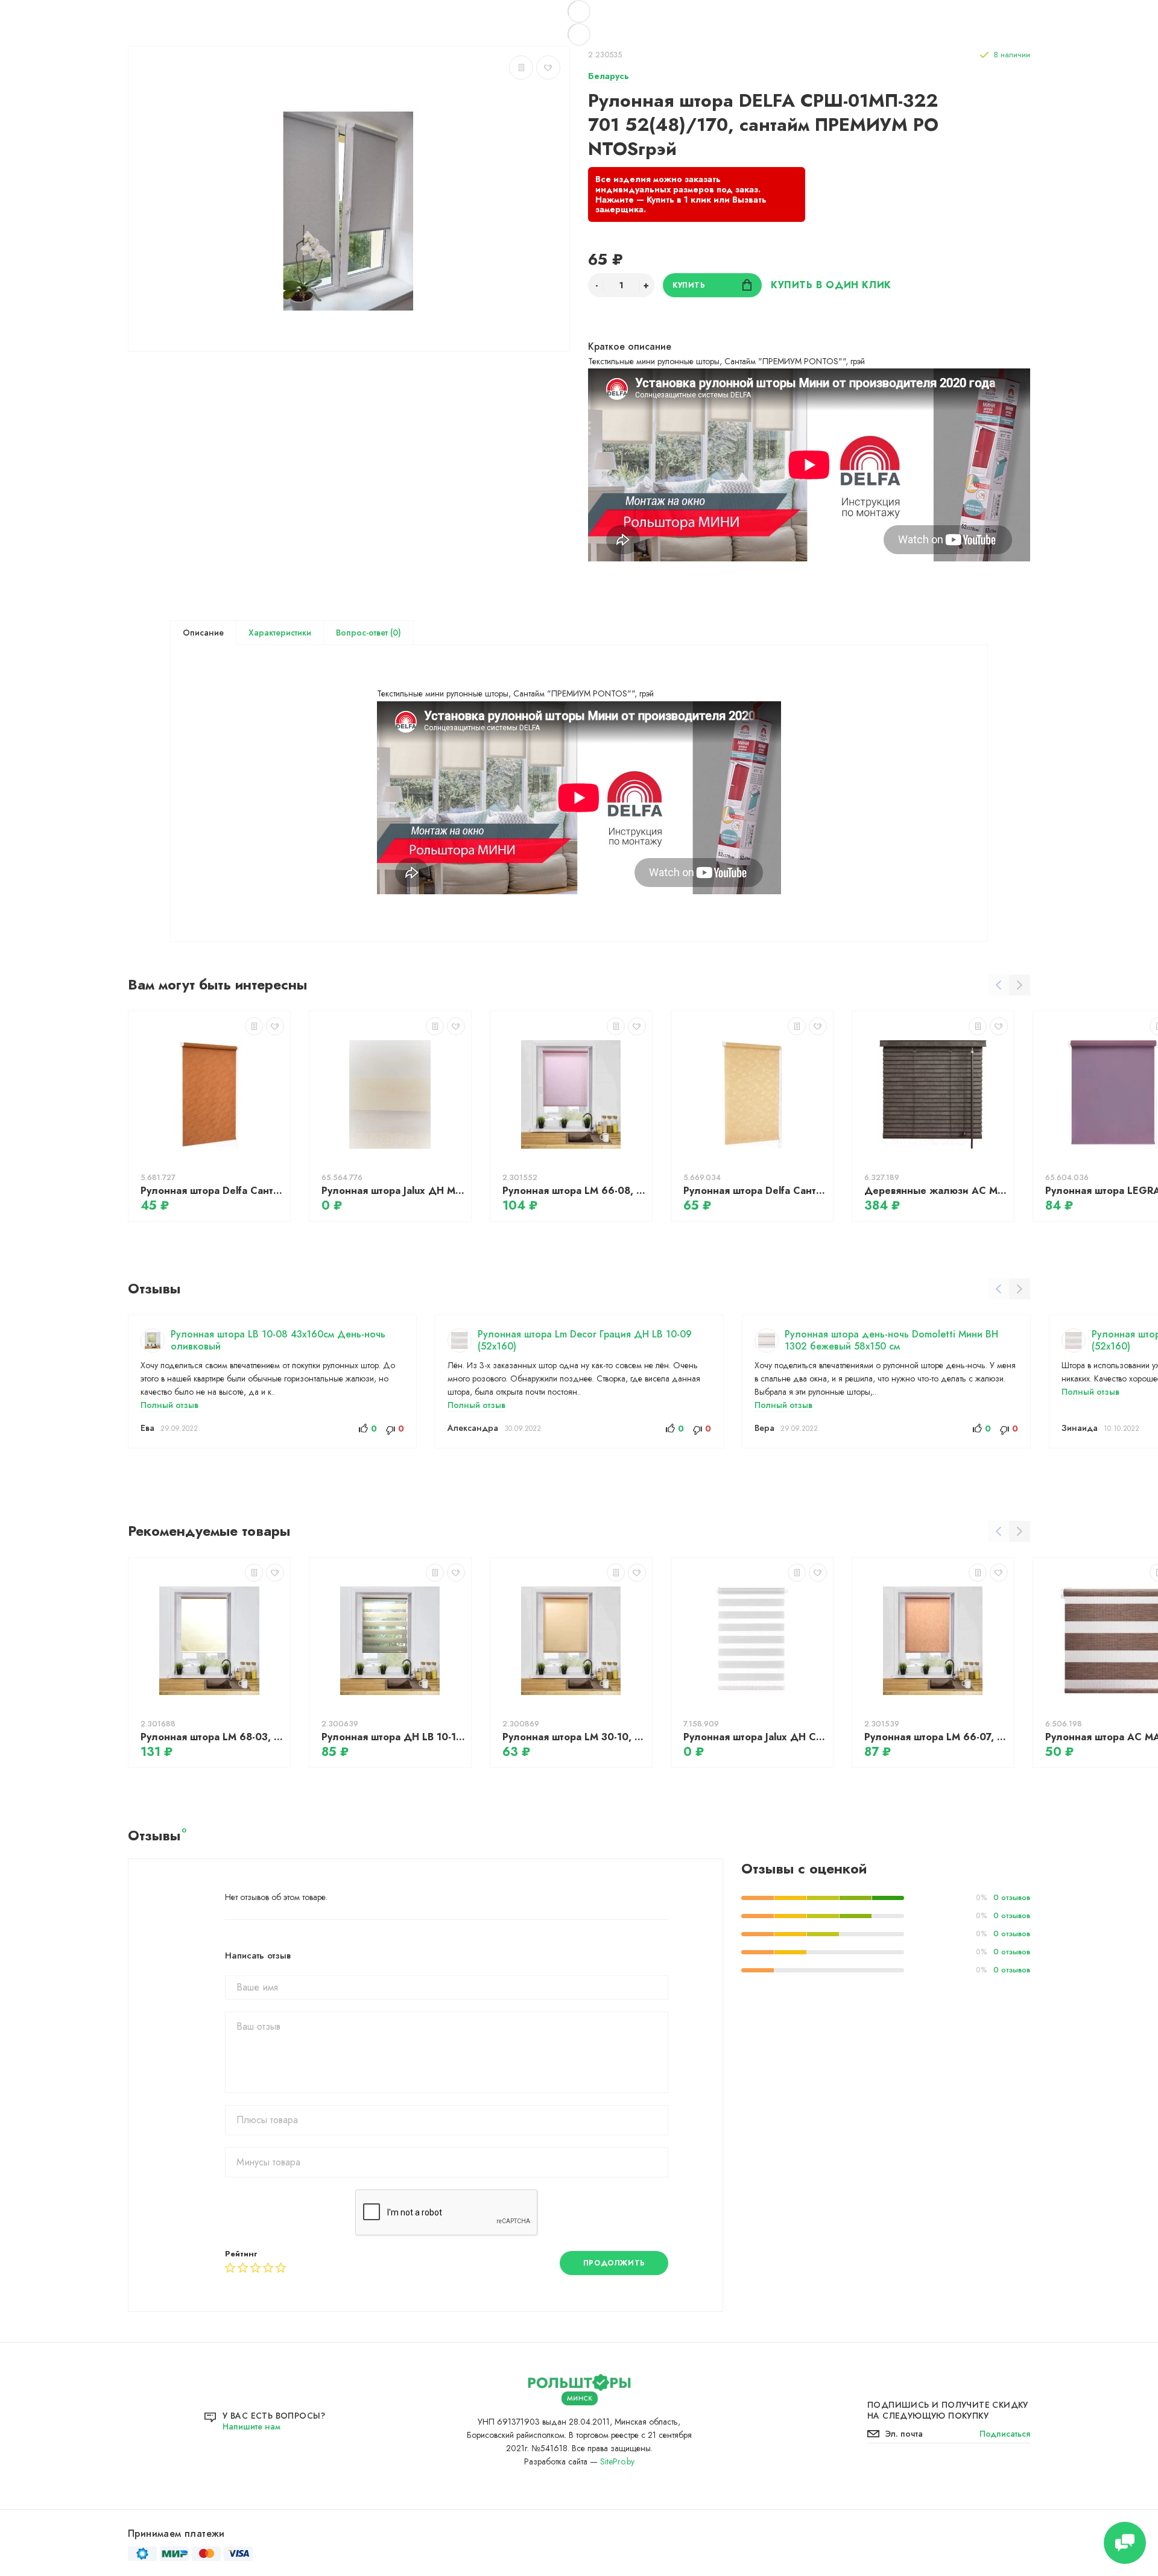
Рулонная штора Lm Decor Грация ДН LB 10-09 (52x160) (585, 1340)
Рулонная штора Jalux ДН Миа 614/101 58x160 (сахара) (393, 1191)
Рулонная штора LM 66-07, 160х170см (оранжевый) (936, 1737)
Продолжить (614, 2263)
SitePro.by (617, 2461)
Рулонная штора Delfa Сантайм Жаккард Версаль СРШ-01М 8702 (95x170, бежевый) (755, 1191)
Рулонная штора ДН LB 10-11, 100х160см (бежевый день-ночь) (393, 1737)
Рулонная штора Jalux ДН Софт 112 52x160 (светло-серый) (755, 1737)
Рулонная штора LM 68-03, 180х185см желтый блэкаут (212, 1737)
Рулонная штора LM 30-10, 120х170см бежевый (574, 1737)
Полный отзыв (169, 1405)
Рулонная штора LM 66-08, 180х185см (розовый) (574, 1191)
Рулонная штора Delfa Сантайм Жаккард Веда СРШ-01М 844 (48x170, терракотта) (212, 1191)
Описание (203, 633)
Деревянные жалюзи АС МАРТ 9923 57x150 (936, 1191)
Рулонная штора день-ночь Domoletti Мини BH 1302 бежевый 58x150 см (891, 1340)
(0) (394, 633)
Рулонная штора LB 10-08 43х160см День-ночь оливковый (278, 1340)
